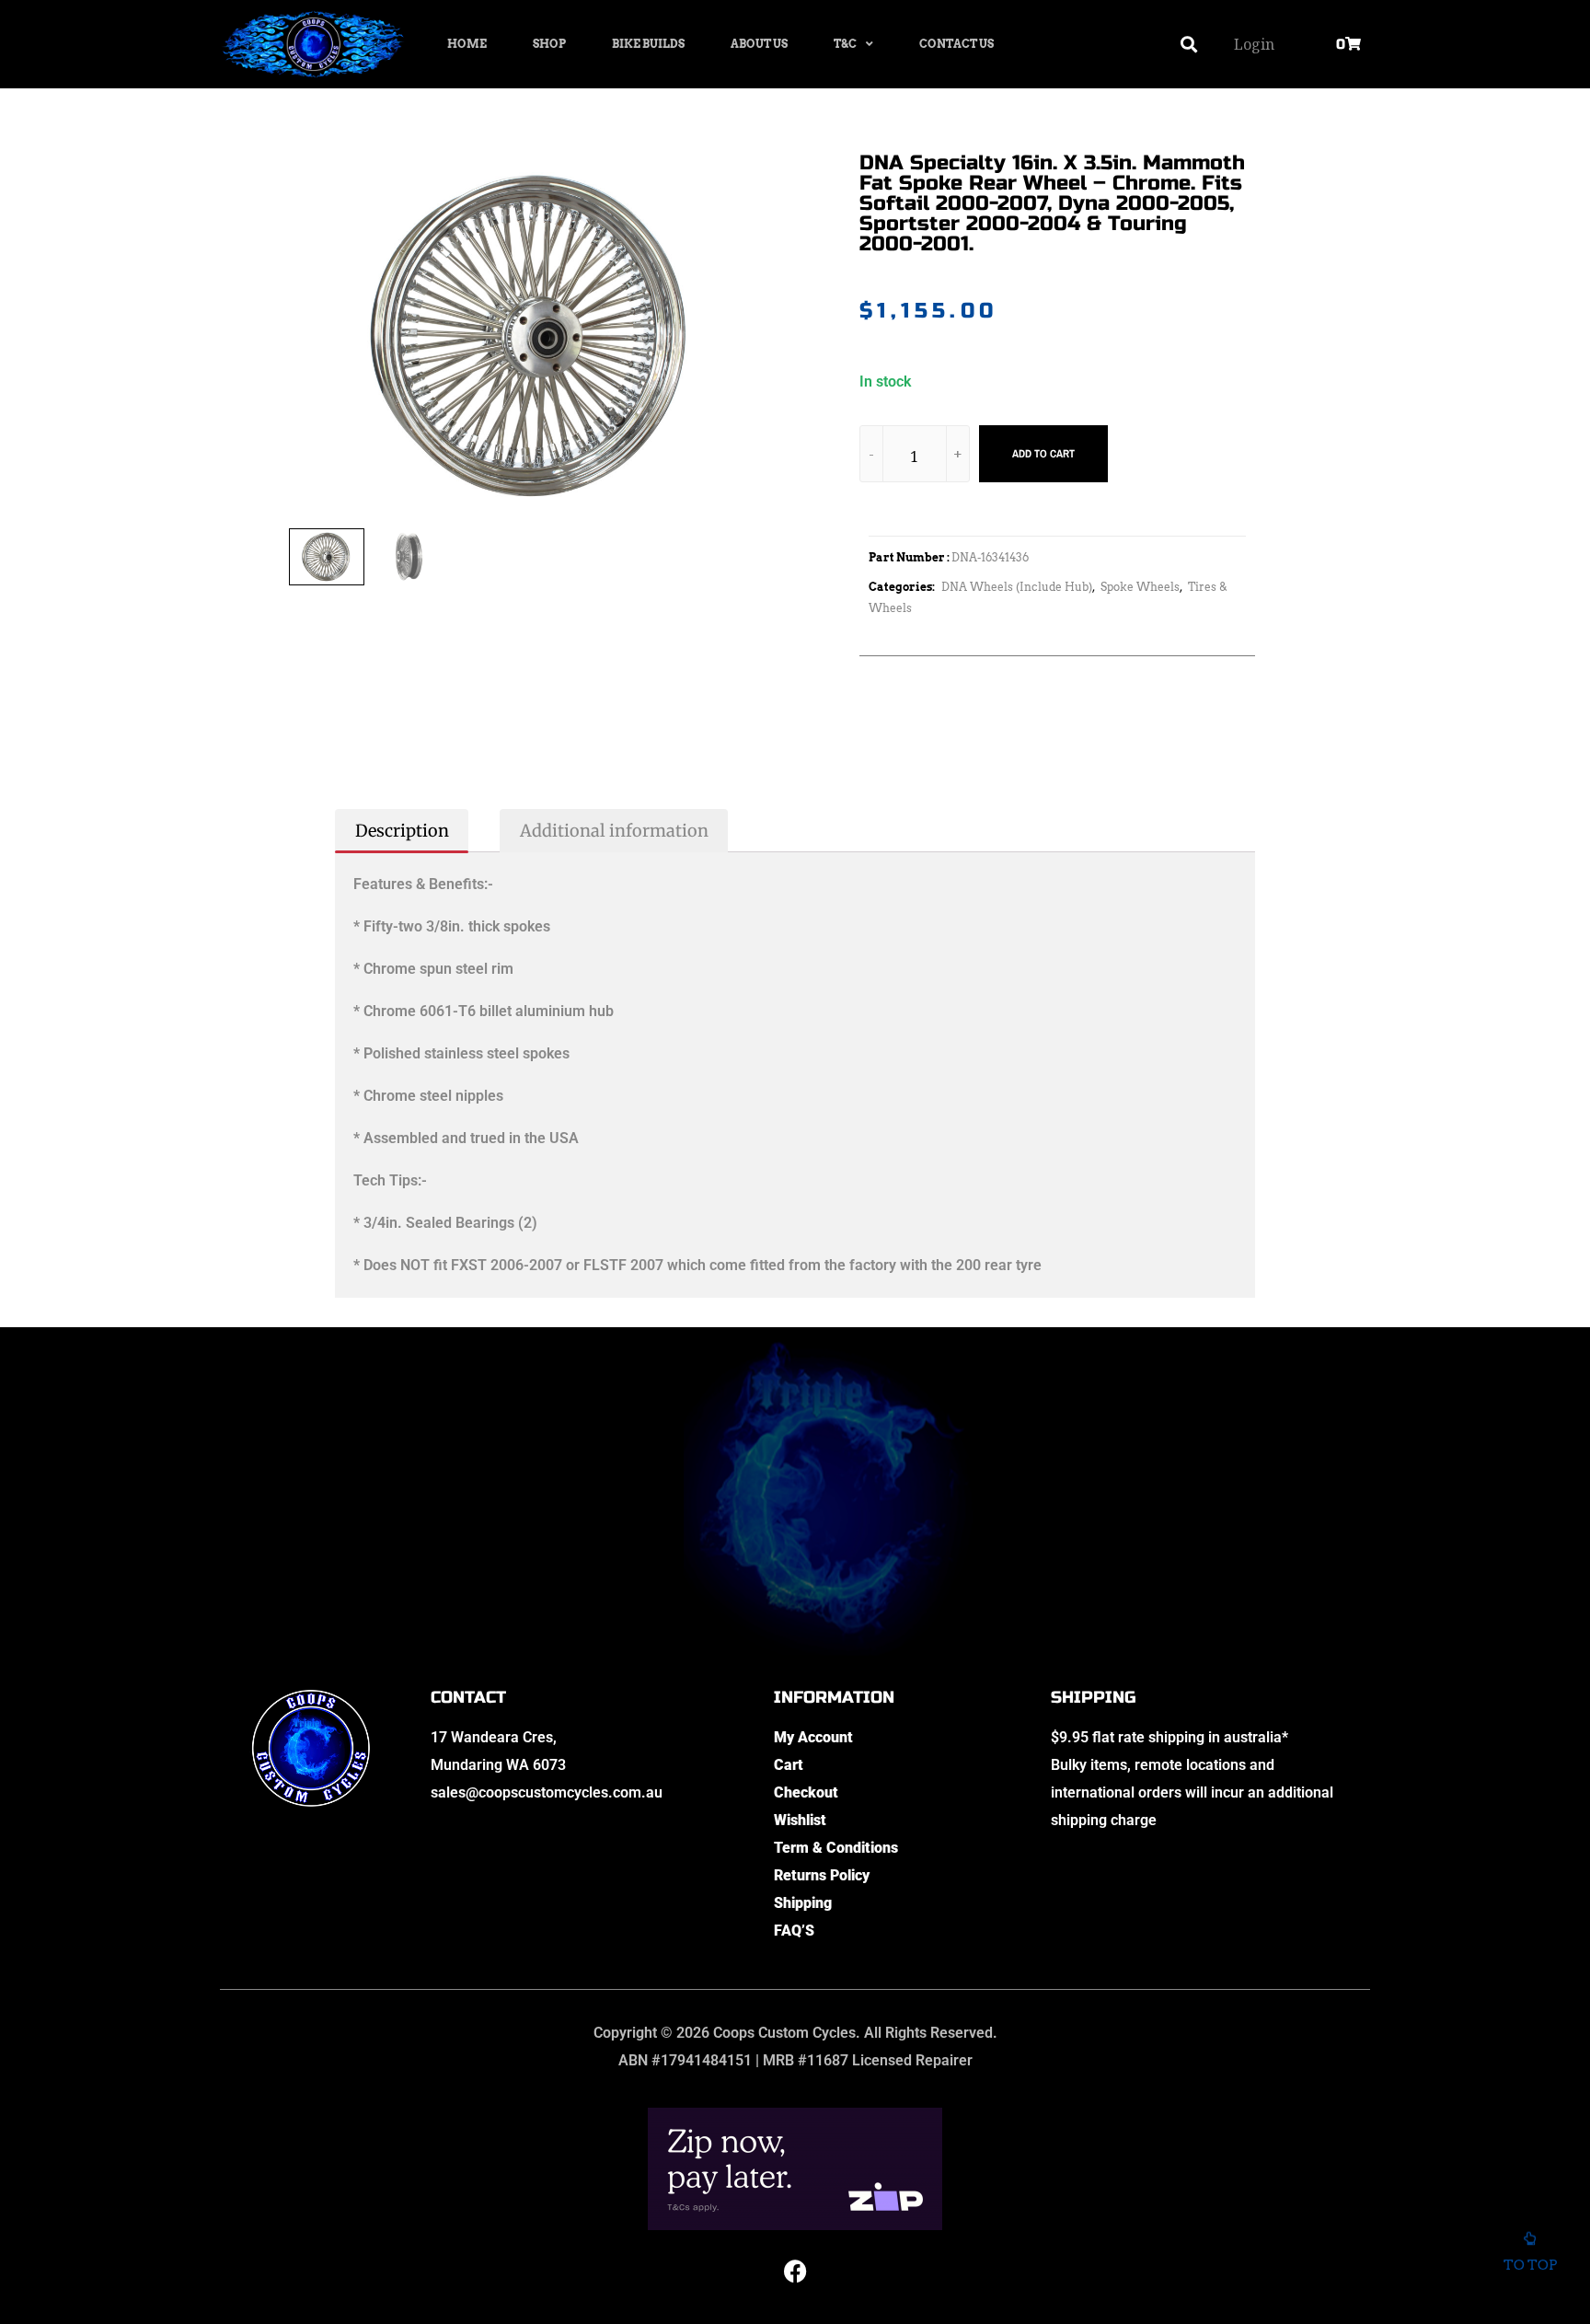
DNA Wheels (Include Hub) (1017, 587)
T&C (845, 44)
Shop (549, 44)
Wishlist (800, 1820)
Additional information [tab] (614, 831)
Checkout (806, 1792)
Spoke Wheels (1140, 587)
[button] (1189, 45)
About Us (759, 44)
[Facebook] (795, 2272)
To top (1530, 2265)
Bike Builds (648, 44)
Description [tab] (402, 831)
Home (467, 44)
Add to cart (1043, 454)
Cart (789, 1765)
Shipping (803, 1903)
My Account (813, 1737)
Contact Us (956, 44)
